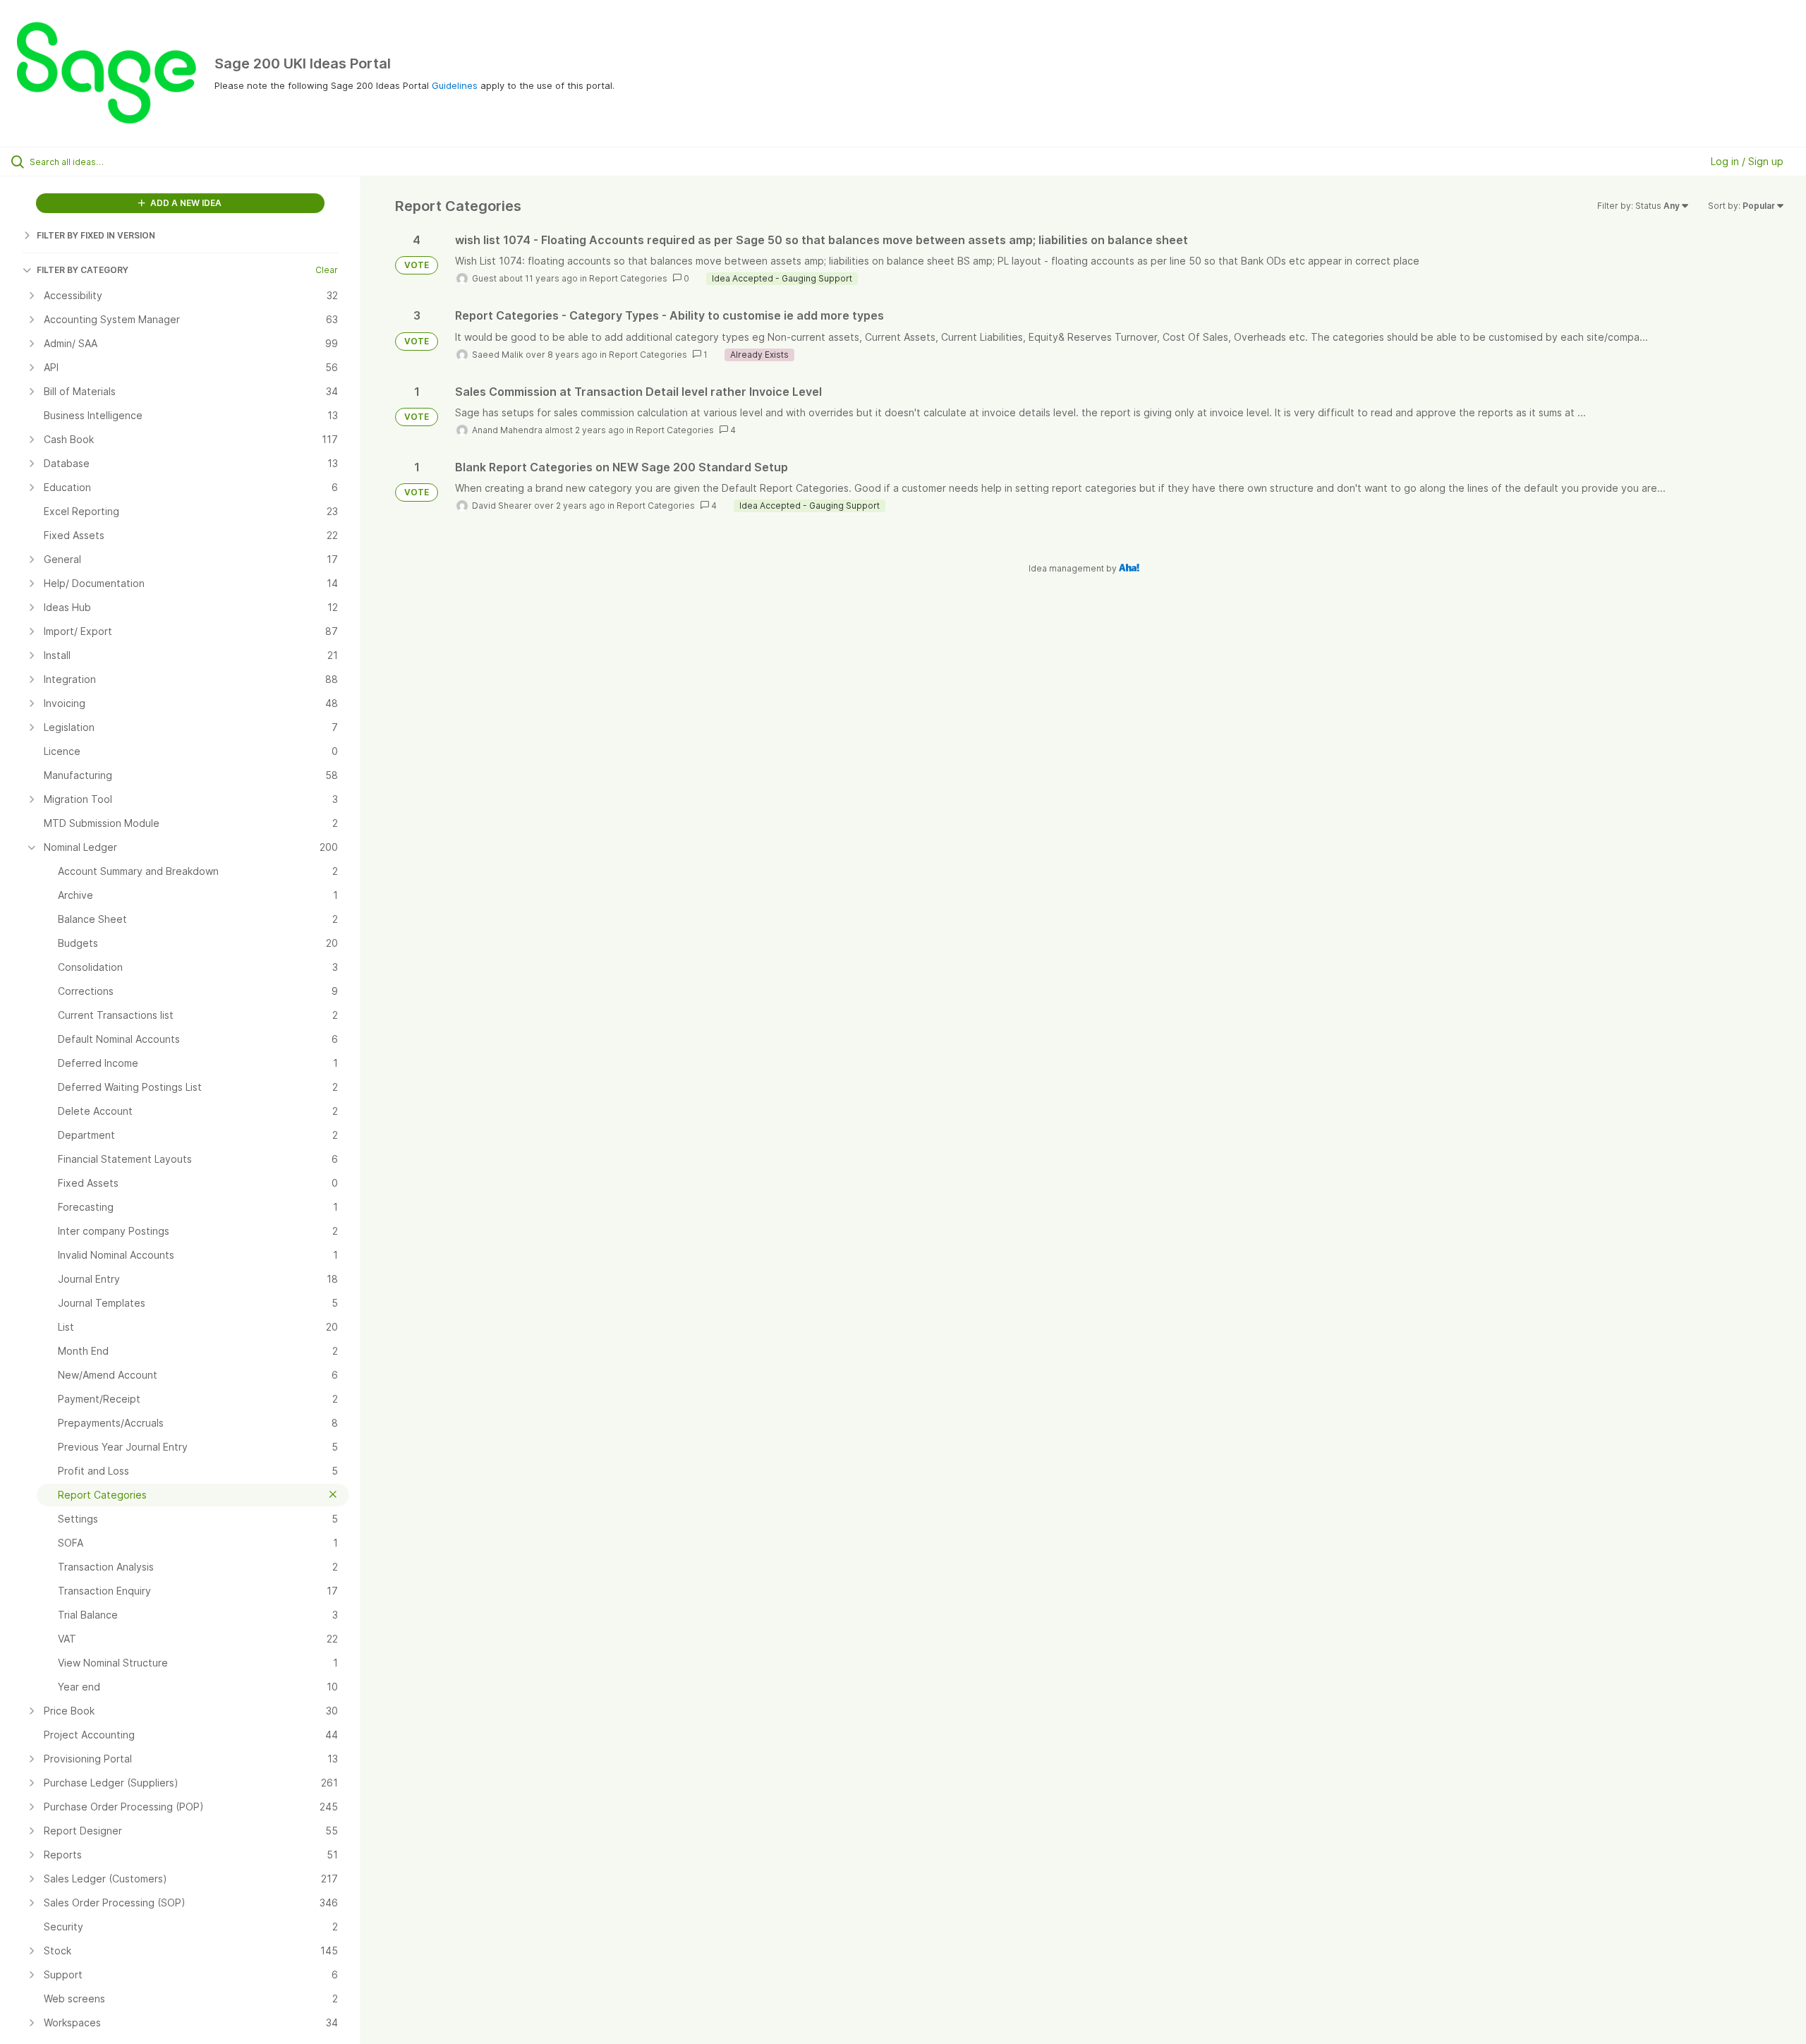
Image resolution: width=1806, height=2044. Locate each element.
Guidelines (455, 85)
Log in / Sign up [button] (1747, 161)
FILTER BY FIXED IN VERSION (96, 235)
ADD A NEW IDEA (185, 203)
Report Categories (628, 278)
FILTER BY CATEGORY (83, 270)
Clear (327, 270)
